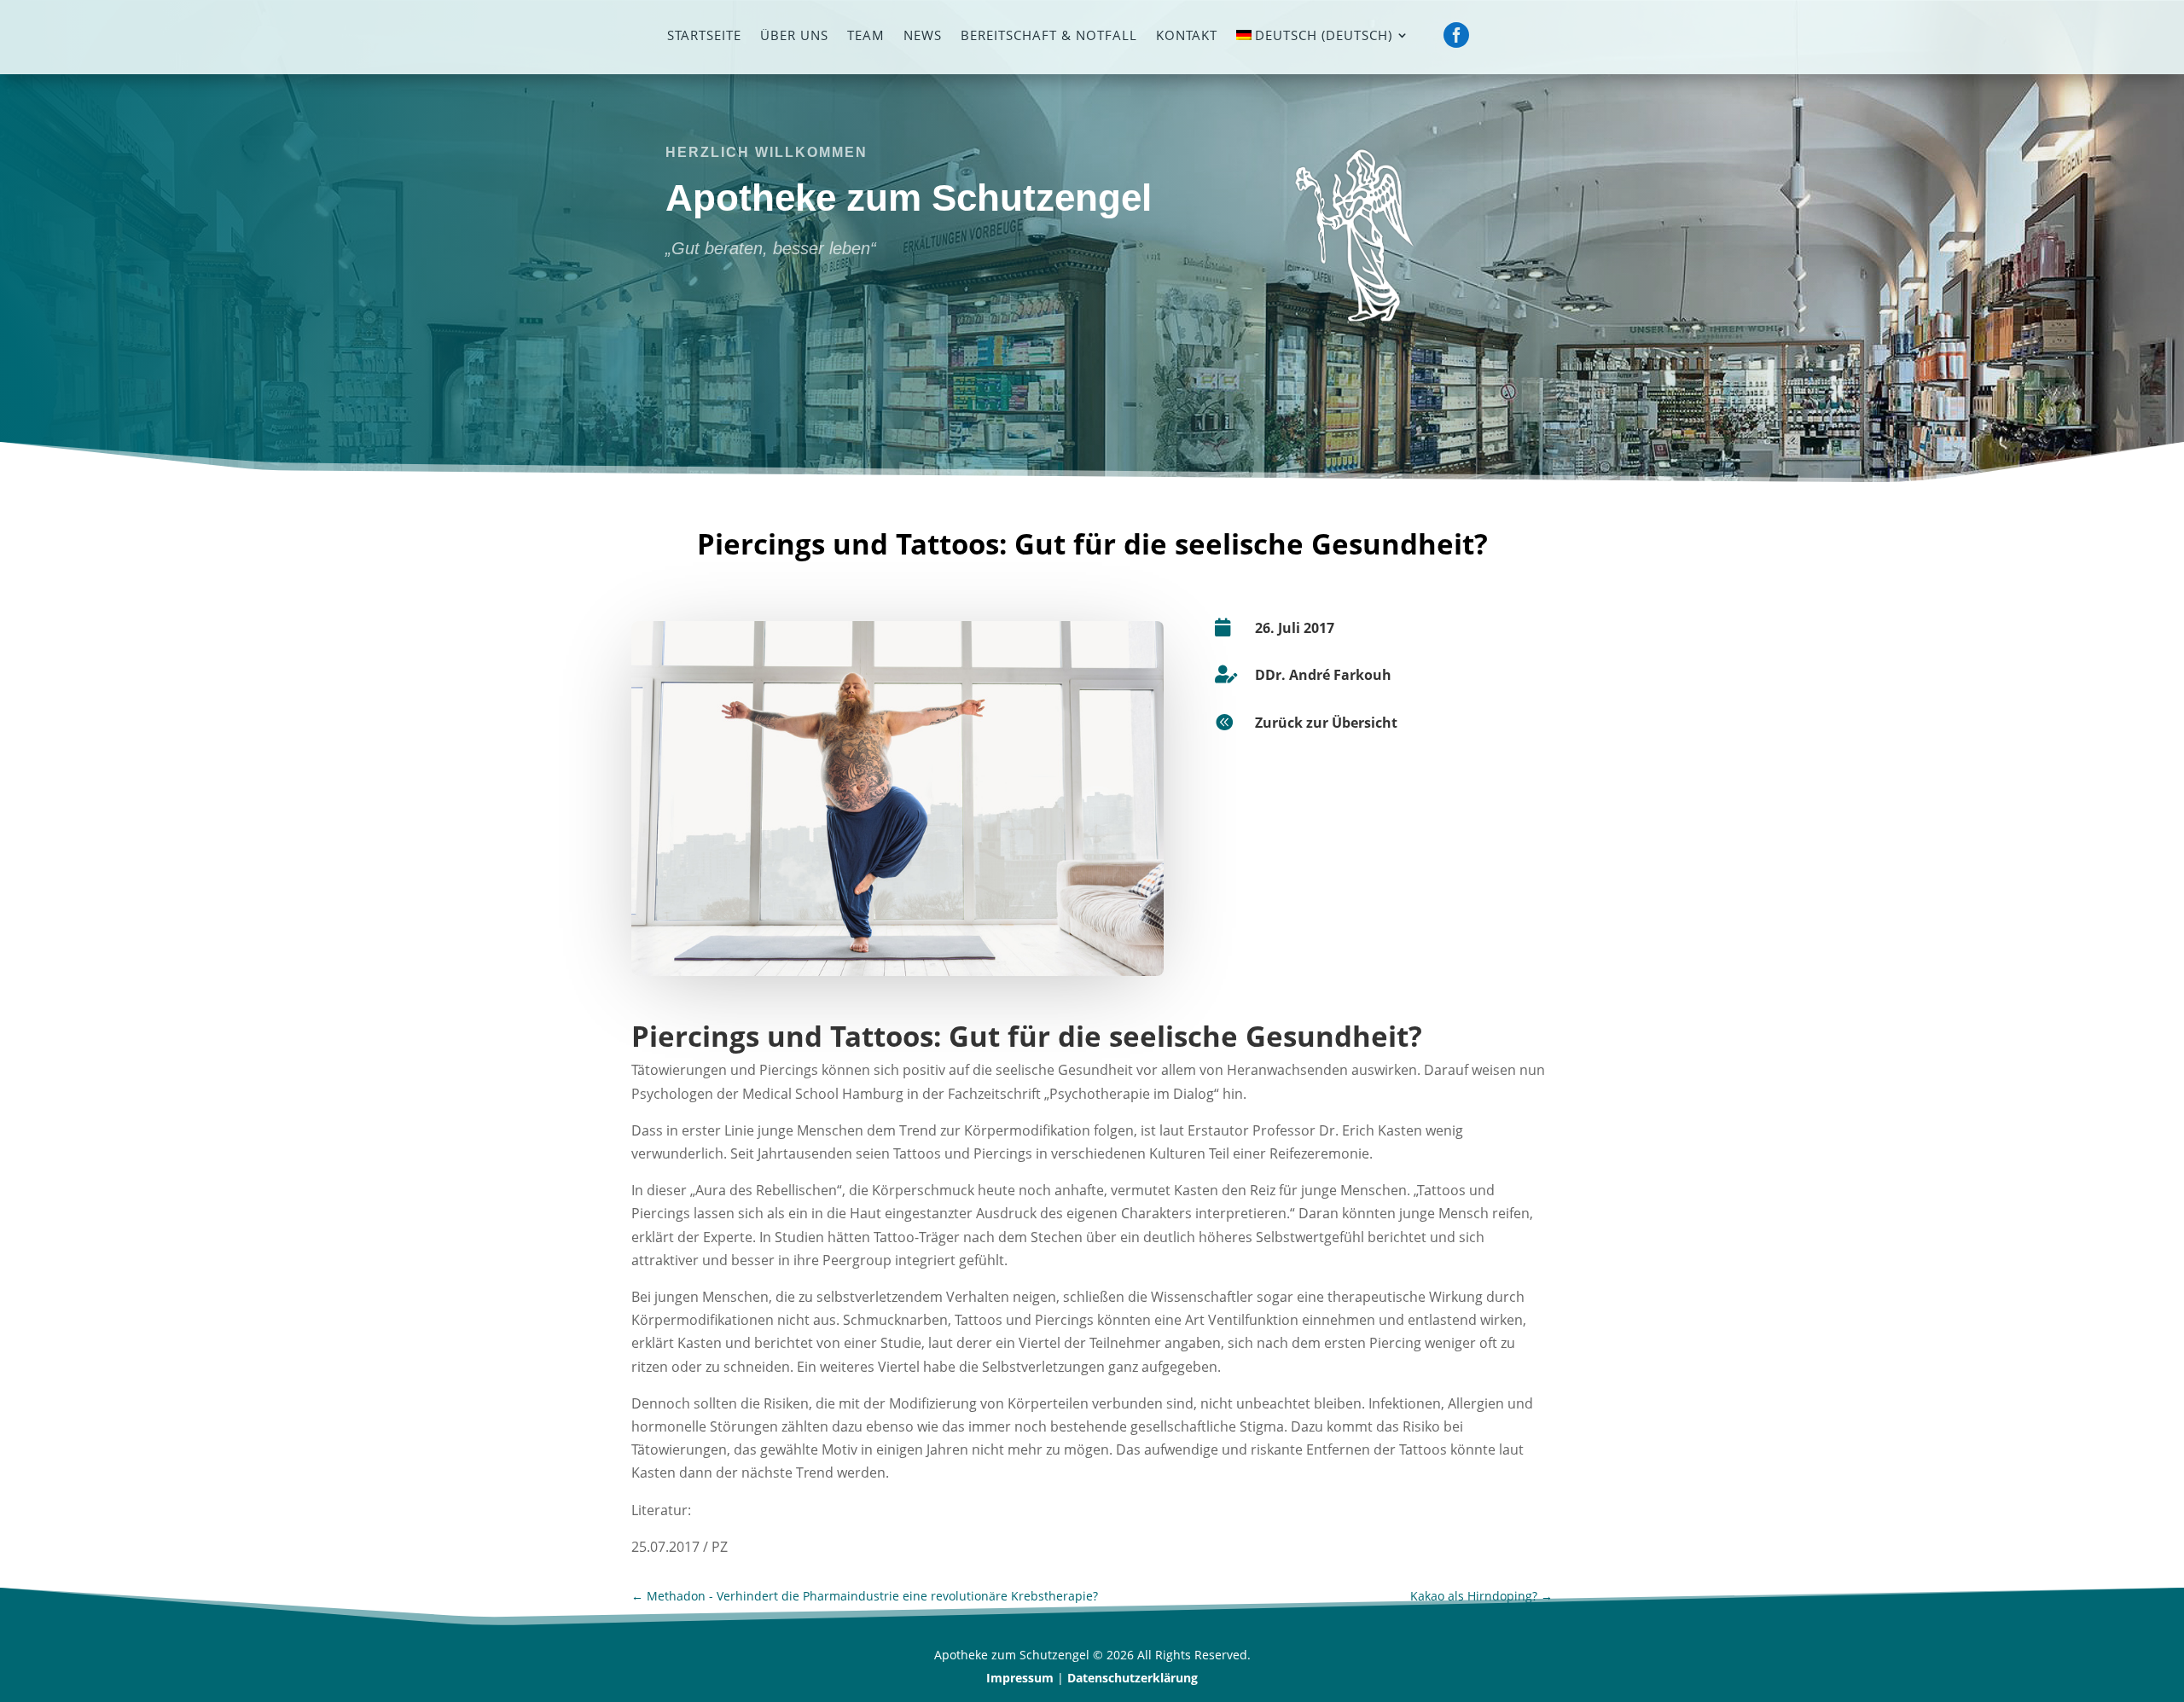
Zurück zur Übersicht (1326, 723)
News (923, 36)
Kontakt (1187, 36)
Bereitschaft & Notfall (1049, 36)
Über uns (794, 36)
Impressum (1020, 1678)
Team (866, 36)
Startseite (704, 36)
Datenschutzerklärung (1133, 1678)
